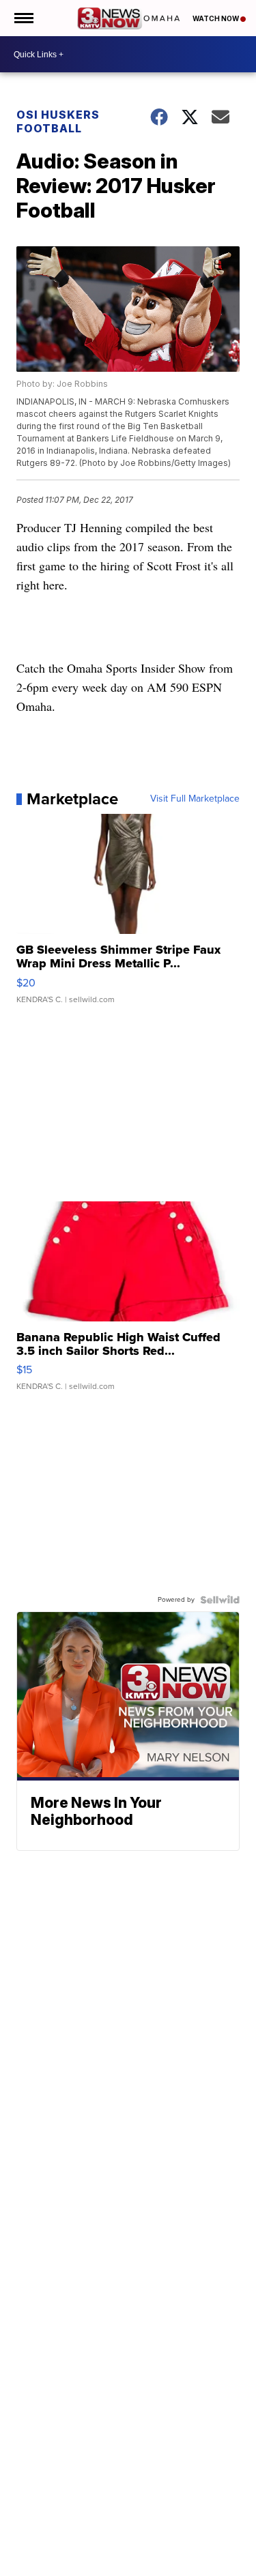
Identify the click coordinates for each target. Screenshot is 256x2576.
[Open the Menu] (23, 18)
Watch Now (216, 18)
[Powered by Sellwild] (220, 1600)
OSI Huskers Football (58, 121)
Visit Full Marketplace (195, 799)
